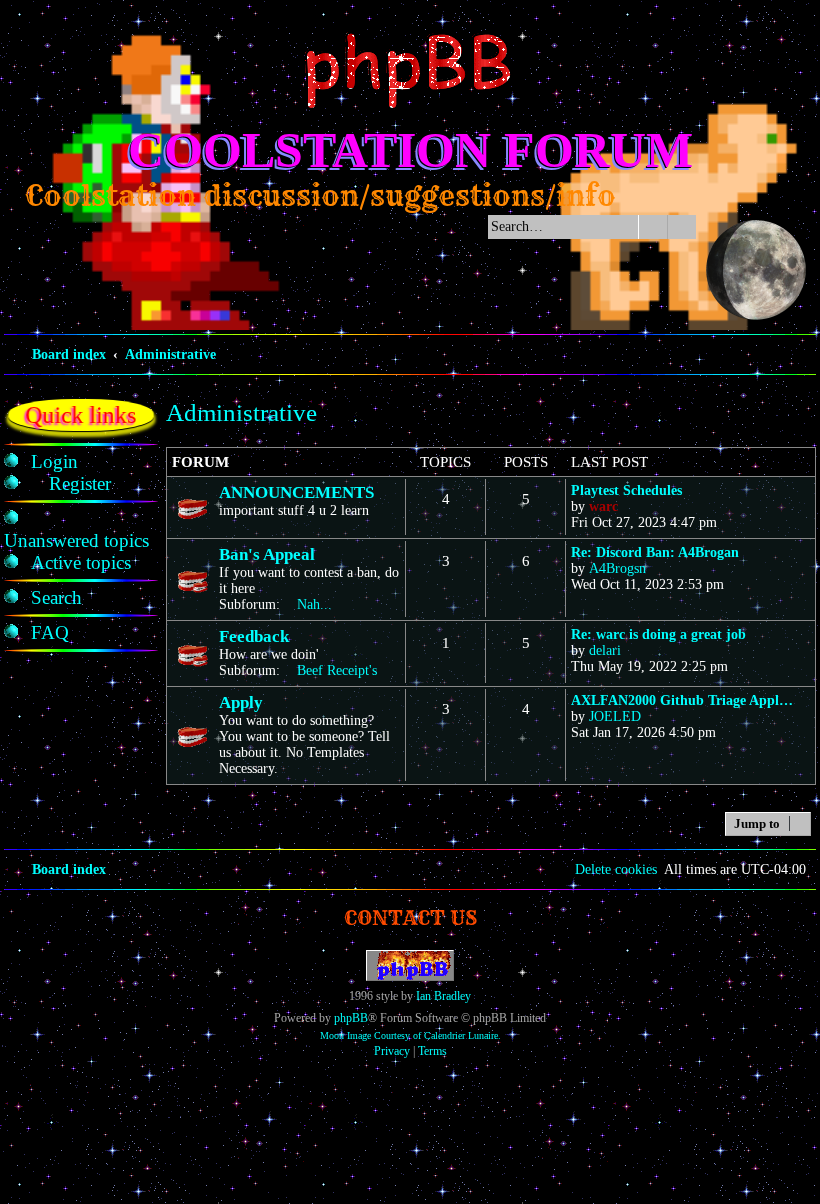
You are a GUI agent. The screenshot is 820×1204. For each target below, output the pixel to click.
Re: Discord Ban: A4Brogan (655, 552)
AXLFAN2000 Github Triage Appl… (682, 700)
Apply (241, 702)
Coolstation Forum (410, 150)
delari (605, 650)
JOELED (615, 716)
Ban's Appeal (267, 554)
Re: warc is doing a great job (658, 634)
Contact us (410, 917)
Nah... (314, 604)
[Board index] (410, 71)
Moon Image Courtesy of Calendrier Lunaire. (410, 1035)
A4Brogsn (617, 568)
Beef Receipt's (337, 670)
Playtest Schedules (626, 490)
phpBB (351, 1018)
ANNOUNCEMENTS (296, 492)
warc (603, 506)
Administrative (241, 412)
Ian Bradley (443, 996)
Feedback (254, 636)
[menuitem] (54, 462)
